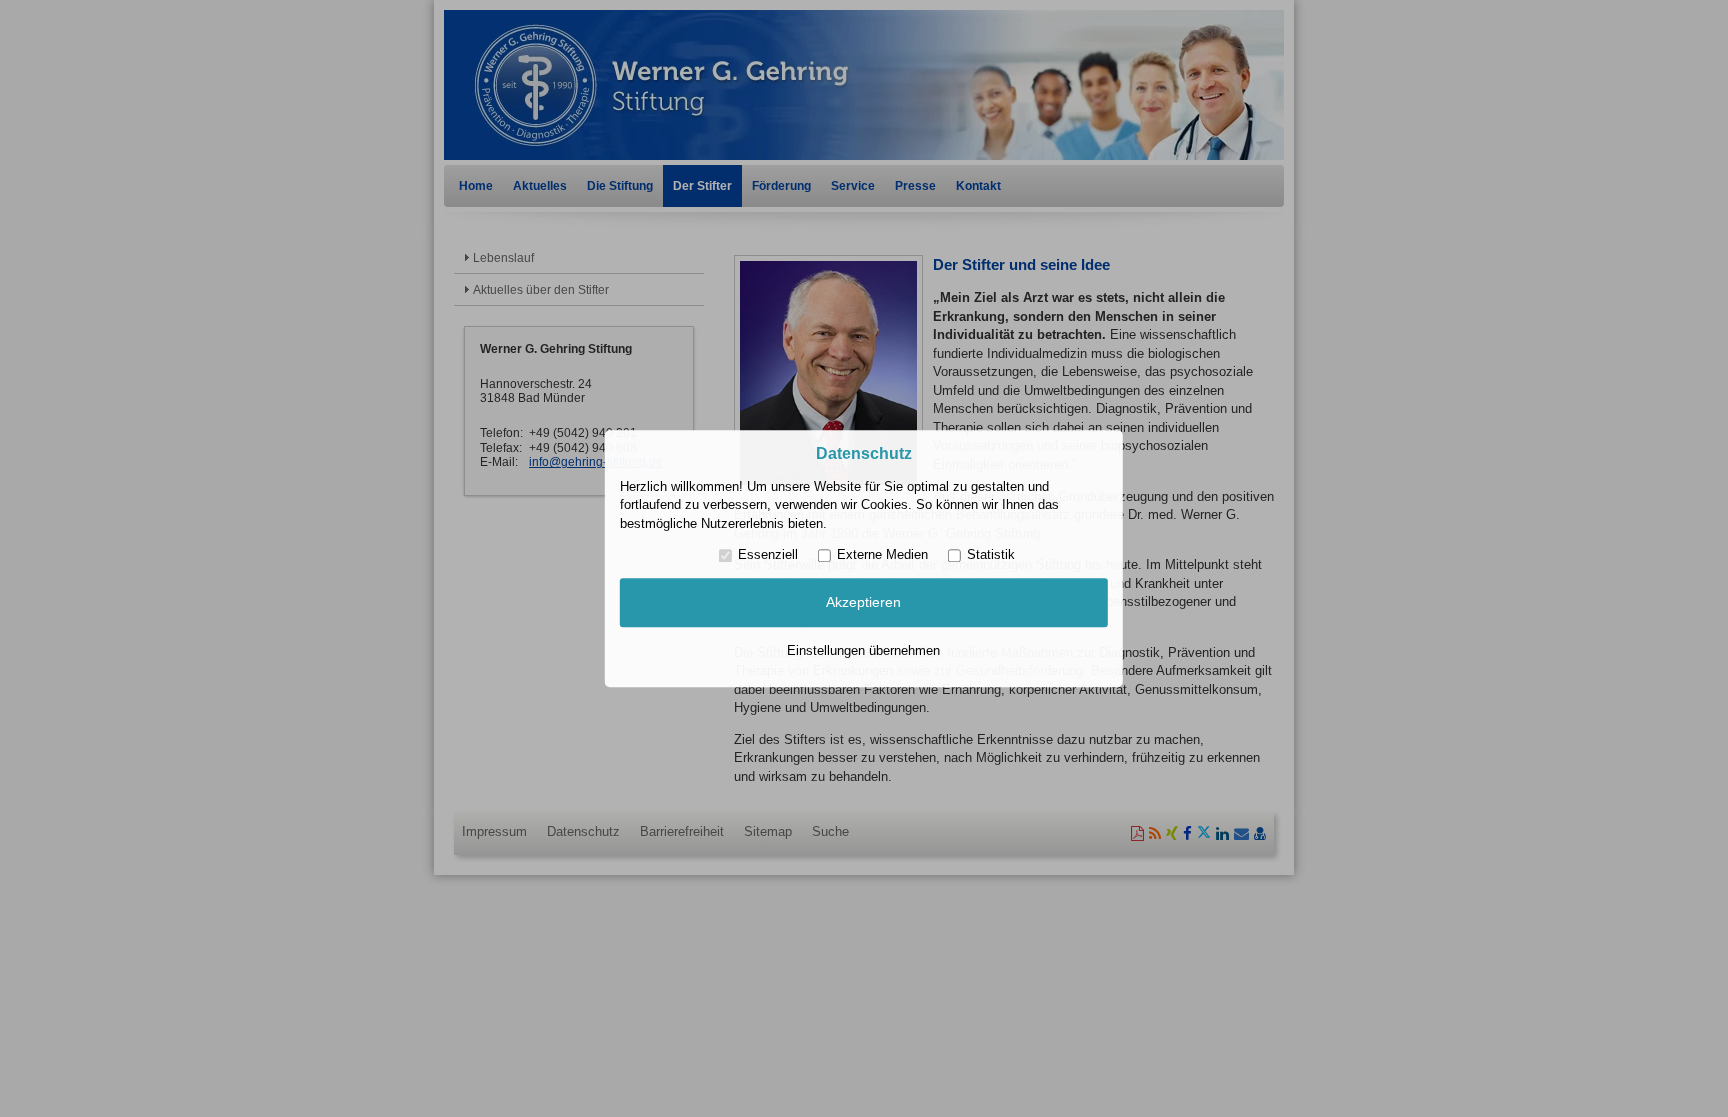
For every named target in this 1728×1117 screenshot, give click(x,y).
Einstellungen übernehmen (863, 650)
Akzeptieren (863, 603)
